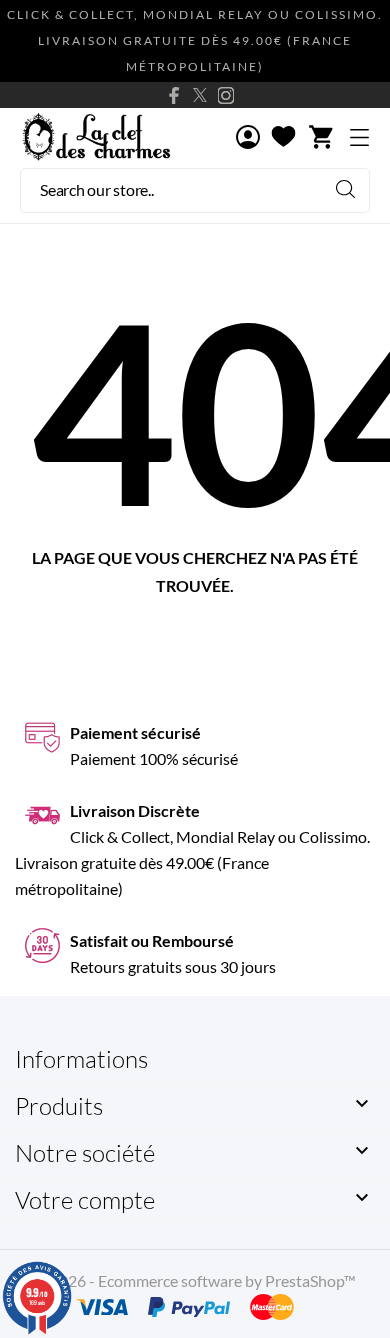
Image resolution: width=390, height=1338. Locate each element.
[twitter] (200, 95)
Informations (81, 1059)
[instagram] (226, 95)
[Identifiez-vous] (248, 138)
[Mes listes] (283, 138)
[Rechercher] (345, 188)
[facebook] (174, 95)
